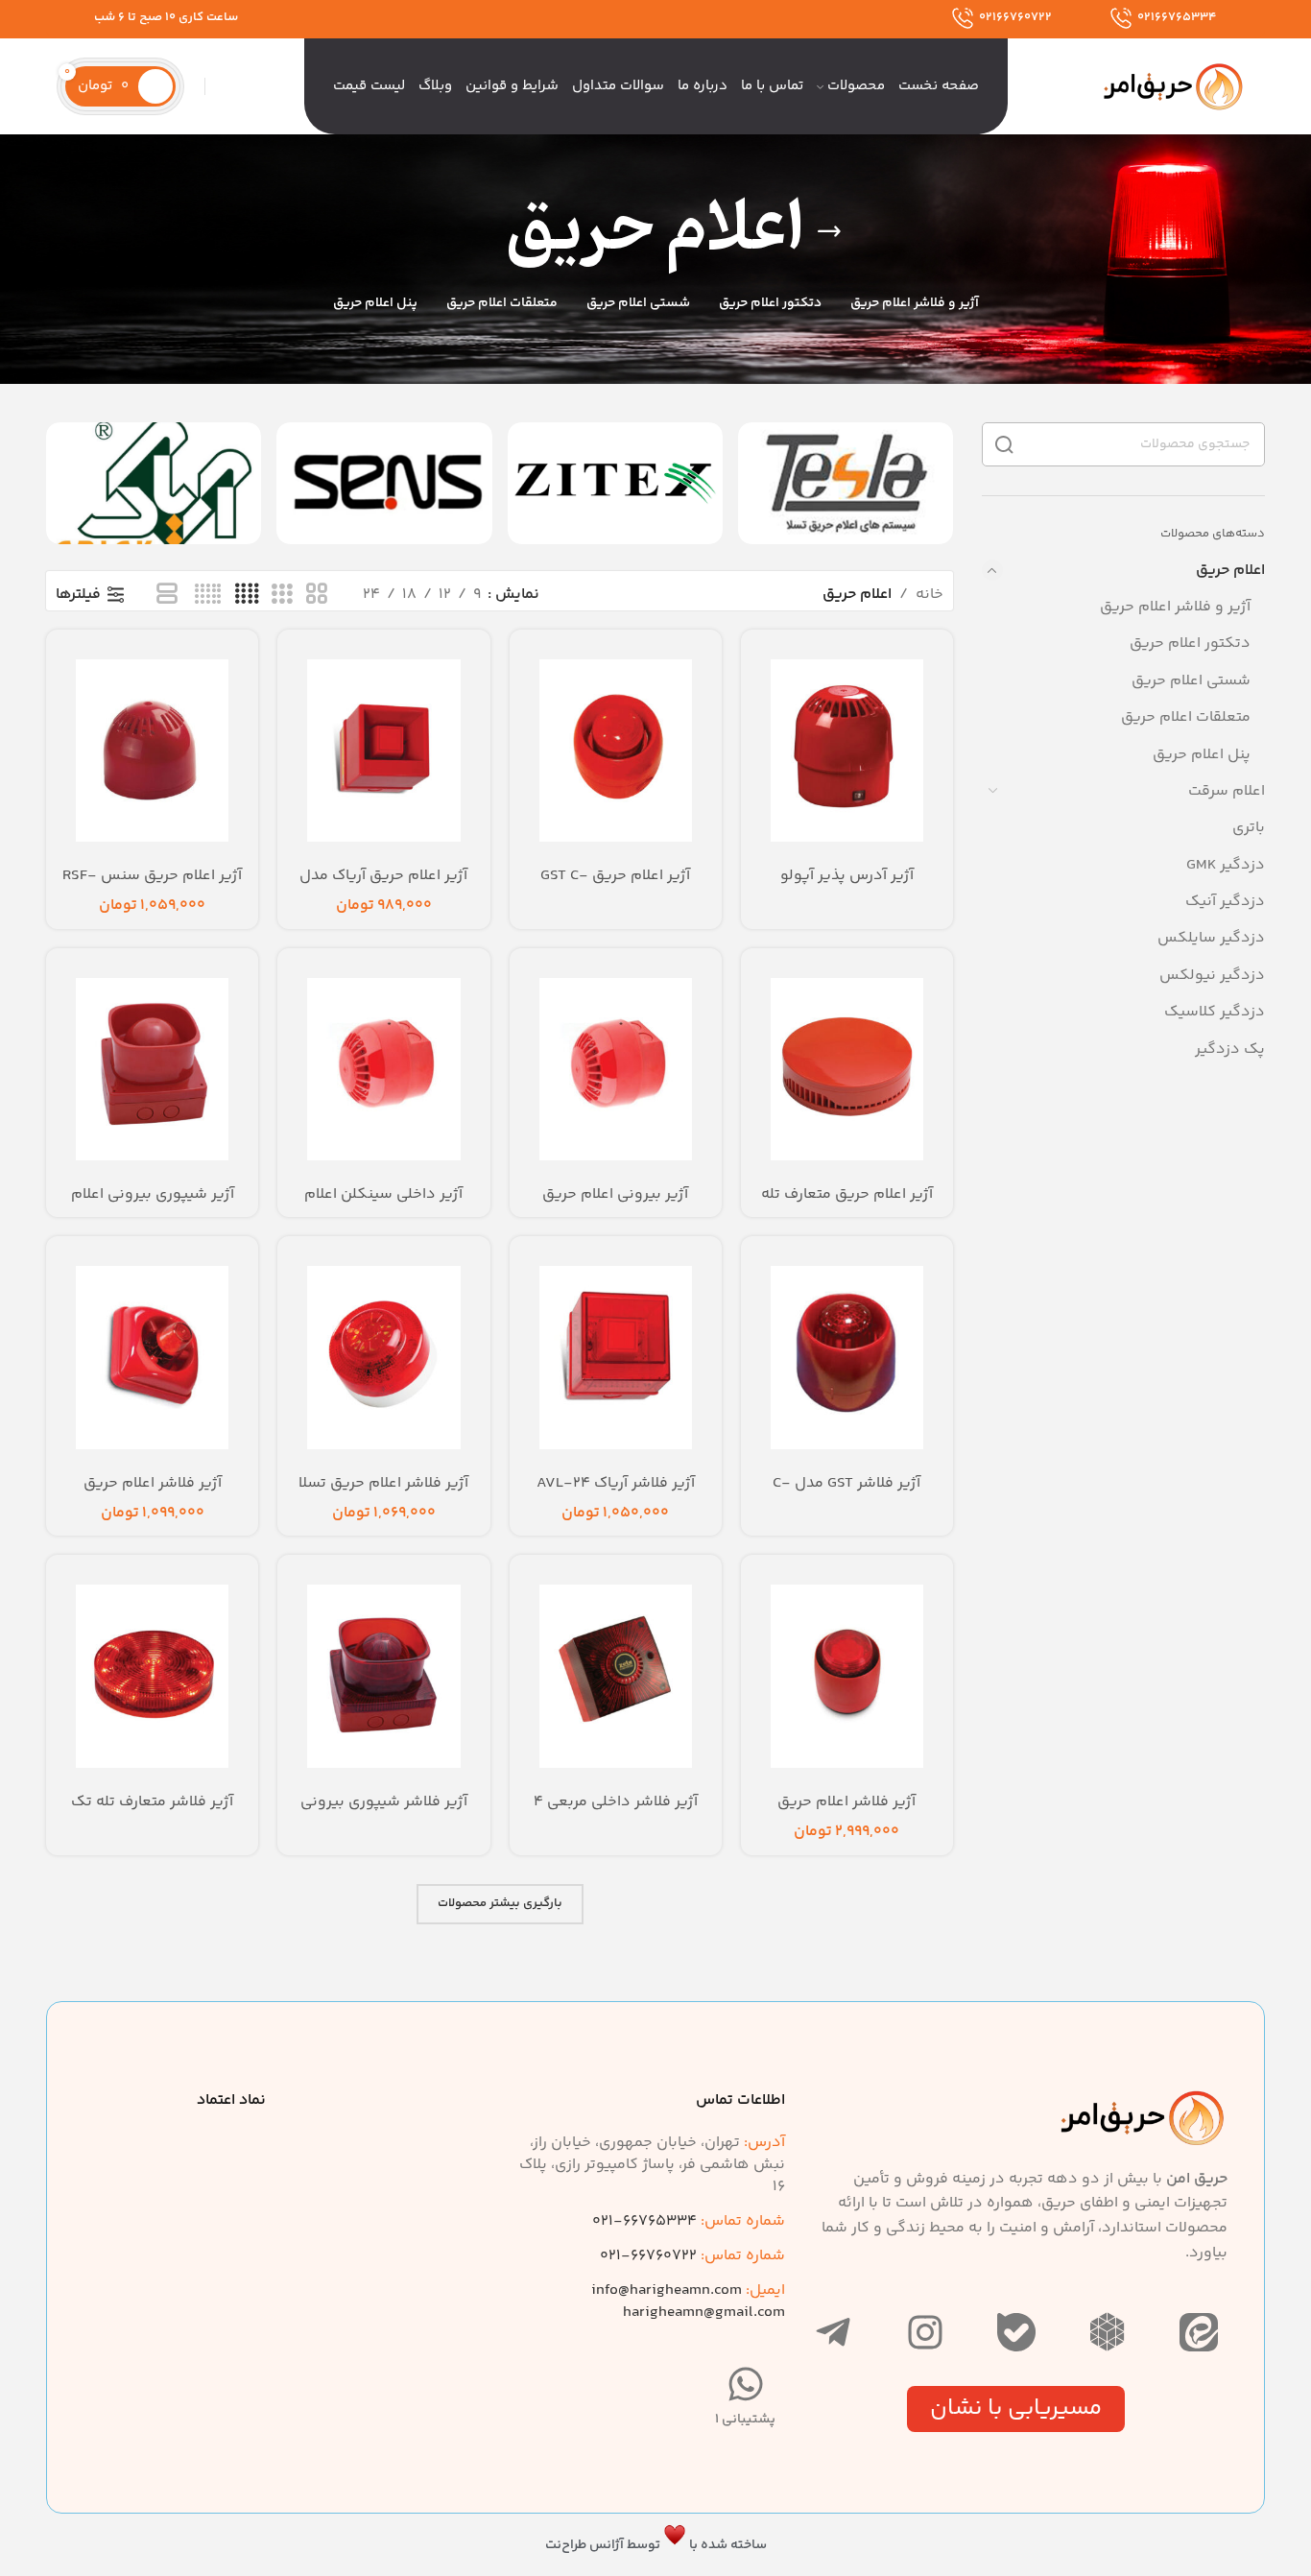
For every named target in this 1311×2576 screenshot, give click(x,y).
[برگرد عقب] (829, 231)
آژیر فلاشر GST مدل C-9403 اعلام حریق (846, 1494)
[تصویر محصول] (383, 750)
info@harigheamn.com (667, 2290)
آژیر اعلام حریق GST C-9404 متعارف (615, 886)
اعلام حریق (1230, 571)
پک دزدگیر (1230, 1049)
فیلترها (78, 595)
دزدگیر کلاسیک (1215, 1012)
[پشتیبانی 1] (746, 2384)
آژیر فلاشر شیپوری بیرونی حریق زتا (384, 1813)
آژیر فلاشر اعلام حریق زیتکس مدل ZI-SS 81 (152, 1494)
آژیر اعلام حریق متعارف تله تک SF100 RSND (847, 1205)
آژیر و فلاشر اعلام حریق (1175, 607)
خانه (930, 595)
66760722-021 (692, 2256)
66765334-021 (689, 2221)
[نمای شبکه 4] (247, 596)
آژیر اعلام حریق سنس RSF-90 (152, 886)
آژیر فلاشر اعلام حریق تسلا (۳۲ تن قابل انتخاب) (383, 1494)
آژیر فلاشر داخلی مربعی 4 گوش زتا (616, 1813)
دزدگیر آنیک (1225, 902)
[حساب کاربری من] (195, 86)
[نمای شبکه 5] (208, 596)
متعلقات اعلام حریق (1186, 717)
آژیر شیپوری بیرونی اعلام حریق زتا (153, 1205)
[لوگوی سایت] (1174, 87)
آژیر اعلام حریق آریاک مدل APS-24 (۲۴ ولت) (383, 886)
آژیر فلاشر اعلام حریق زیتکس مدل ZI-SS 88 (846, 1813)
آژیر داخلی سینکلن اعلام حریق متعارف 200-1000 (383, 1205)
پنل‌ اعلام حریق (1202, 755)
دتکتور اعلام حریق (1190, 644)
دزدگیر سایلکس (1211, 938)
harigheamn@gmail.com (704, 2313)
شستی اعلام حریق (1191, 681)
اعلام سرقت (1227, 791)
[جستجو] (215, 86)
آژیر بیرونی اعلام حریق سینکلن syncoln (615, 1205)
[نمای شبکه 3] (282, 596)
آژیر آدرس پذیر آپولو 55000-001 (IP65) (847, 886)
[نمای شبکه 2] (317, 596)
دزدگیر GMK (1226, 865)
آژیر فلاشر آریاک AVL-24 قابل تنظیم (616, 1494)
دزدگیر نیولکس (1212, 976)
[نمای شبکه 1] (167, 596)
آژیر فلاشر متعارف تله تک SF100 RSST (152, 1813)
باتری (1249, 828)
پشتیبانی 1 (745, 2420)
